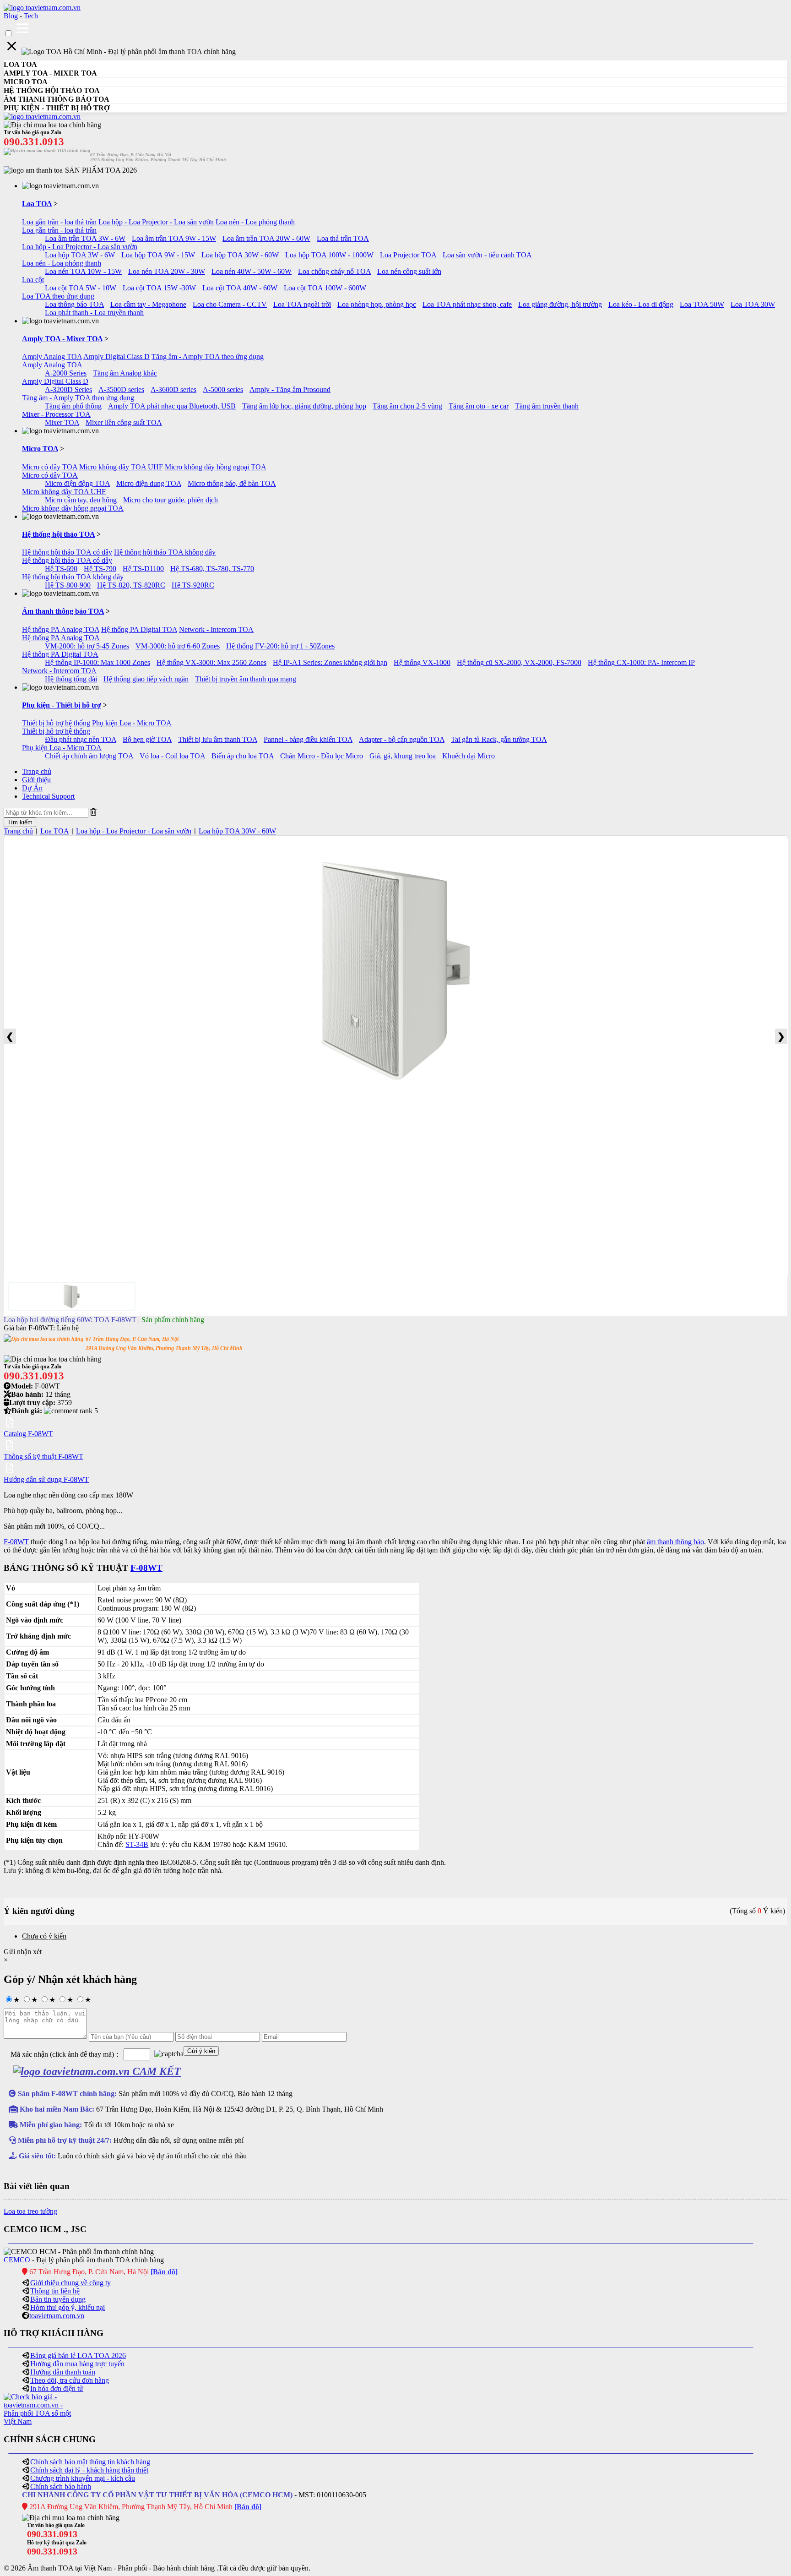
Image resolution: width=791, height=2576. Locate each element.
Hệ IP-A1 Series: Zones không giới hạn (330, 662)
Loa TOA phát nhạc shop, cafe (467, 304)
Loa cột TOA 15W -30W (159, 288)
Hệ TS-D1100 (143, 569)
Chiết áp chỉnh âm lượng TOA (89, 756)
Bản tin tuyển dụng (58, 2299)
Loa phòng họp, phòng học (377, 304)
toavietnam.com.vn (57, 2316)
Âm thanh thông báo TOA (63, 611)
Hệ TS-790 (100, 569)
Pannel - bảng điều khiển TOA (308, 739)
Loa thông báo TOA (74, 304)
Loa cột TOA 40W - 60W (240, 288)
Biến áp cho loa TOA (243, 756)
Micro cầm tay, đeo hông (81, 500)
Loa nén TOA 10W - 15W (83, 271)
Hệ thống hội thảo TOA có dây (67, 552)
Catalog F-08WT (28, 1434)
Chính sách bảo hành (61, 2486)
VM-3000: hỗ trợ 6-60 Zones (178, 646)
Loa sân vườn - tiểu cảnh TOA (487, 255)
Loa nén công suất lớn (409, 271)
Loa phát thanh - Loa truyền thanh (94, 313)
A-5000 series (223, 389)
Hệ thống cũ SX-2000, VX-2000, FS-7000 (519, 662)
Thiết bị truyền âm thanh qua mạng (246, 679)
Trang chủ (37, 771)
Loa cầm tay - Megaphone (148, 304)
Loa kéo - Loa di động (641, 304)
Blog (11, 16)
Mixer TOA (62, 422)
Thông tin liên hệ (55, 2291)
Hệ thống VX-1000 (422, 662)
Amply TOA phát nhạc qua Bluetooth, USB (172, 406)
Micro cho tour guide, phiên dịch (171, 500)
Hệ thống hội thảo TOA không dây (165, 552)
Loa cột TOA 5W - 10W (81, 288)
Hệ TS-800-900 (68, 585)
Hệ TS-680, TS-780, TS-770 (212, 569)
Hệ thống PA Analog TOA (61, 629)
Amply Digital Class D (116, 357)
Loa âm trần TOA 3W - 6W (85, 238)
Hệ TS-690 (61, 569)
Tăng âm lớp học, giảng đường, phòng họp (304, 406)
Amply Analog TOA (52, 357)
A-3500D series (121, 389)
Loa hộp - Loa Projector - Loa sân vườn (156, 222)
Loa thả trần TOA (343, 238)
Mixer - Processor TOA (56, 414)
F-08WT (16, 1542)
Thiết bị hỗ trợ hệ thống (56, 723)
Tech (31, 16)
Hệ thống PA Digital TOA (139, 629)
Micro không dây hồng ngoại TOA (216, 467)
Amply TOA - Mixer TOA (62, 339)
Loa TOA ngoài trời (302, 304)
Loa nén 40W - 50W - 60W (252, 271)
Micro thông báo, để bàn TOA (232, 483)
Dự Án (32, 788)
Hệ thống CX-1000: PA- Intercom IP (641, 662)
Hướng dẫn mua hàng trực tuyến (77, 2364)
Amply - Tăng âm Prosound (290, 389)
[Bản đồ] (164, 2272)
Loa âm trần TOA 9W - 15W (174, 238)
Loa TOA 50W (702, 304)
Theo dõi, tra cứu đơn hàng (70, 2380)
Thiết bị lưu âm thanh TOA (218, 739)
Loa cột (33, 280)
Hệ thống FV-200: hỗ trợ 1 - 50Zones (280, 646)
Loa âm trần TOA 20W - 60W (266, 238)
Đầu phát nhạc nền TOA (81, 739)
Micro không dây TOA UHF (121, 467)
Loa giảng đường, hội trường (560, 304)
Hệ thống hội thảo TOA (58, 534)
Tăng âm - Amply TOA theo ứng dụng (208, 357)
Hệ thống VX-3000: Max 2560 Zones (211, 662)
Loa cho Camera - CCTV (230, 304)
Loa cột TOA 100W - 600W (325, 288)
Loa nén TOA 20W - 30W (167, 271)
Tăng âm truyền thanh (547, 406)
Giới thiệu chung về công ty (70, 2283)
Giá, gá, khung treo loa (403, 756)
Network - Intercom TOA (216, 629)
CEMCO (17, 2260)
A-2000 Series (66, 373)
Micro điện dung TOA (149, 483)
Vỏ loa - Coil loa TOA (172, 756)
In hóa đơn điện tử (57, 2388)
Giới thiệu (36, 780)
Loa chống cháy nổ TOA (334, 271)
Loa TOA (37, 204)
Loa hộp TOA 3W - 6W (80, 255)
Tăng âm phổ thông (73, 406)
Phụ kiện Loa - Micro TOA (132, 723)
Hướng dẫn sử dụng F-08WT (46, 1479)
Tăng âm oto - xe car (479, 406)
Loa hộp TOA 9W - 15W (158, 255)
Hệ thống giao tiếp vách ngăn (146, 679)
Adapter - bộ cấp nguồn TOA (402, 739)
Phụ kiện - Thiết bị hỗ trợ (62, 705)
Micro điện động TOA (77, 483)
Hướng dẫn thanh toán (63, 2372)
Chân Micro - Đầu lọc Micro (322, 756)
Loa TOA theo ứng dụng (58, 296)
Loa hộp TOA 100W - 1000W (329, 255)
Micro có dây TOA (50, 467)
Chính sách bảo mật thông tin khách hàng (90, 2462)
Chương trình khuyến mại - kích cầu (83, 2478)
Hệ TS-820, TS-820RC (131, 585)
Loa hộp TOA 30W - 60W (240, 255)
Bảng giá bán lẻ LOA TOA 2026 (78, 2355)
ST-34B (137, 1844)
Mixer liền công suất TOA (124, 422)
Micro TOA (40, 449)
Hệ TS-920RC (193, 585)
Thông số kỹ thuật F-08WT (43, 1457)
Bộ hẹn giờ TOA (147, 739)
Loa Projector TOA (408, 255)
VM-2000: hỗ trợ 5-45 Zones (87, 646)
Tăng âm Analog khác (125, 373)
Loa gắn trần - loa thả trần (59, 222)
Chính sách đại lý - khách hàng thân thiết (89, 2470)
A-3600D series (173, 389)
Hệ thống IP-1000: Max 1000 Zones (98, 662)
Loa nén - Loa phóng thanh (255, 222)
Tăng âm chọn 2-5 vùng (407, 406)
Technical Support (48, 796)
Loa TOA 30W (753, 304)
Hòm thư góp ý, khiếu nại (68, 2307)
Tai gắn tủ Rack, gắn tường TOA (499, 739)
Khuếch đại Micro (469, 756)
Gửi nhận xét (23, 1952)
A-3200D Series (68, 389)
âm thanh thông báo (675, 1542)
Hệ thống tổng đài (71, 679)
